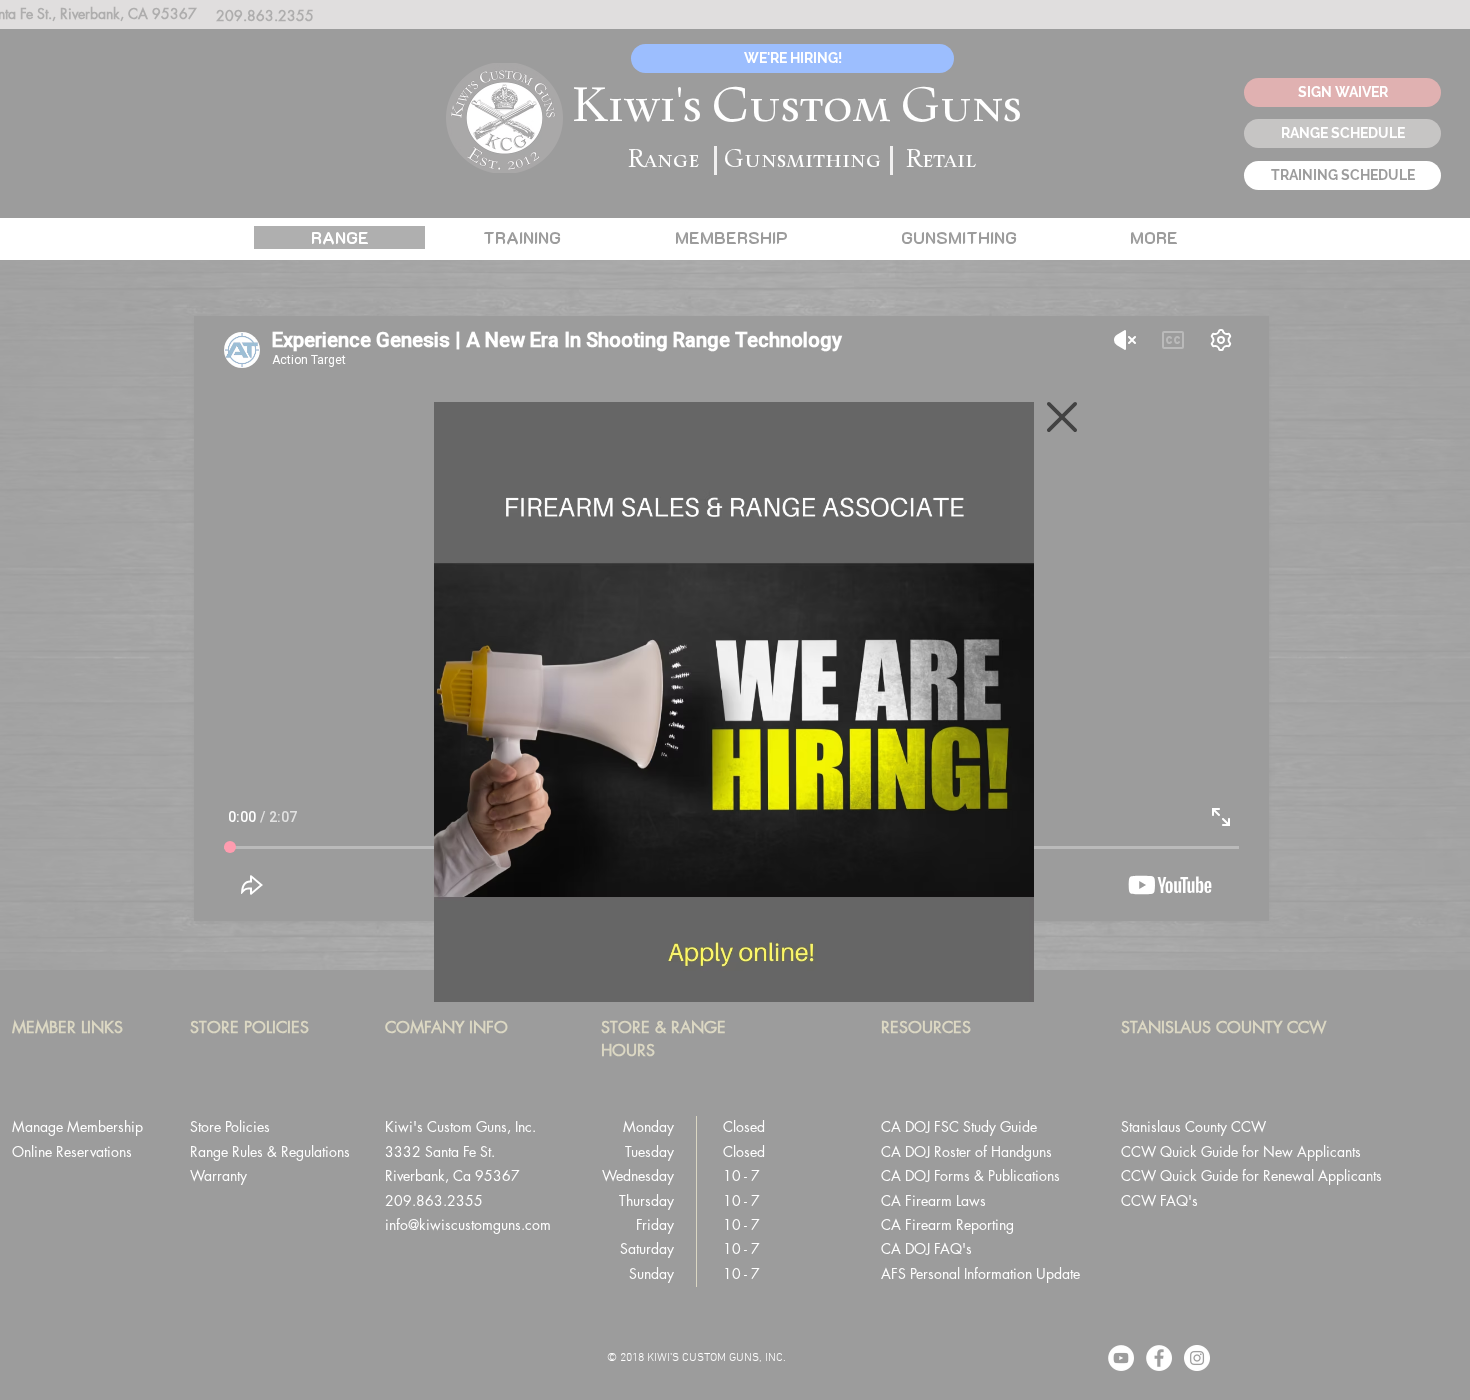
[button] (1062, 417)
